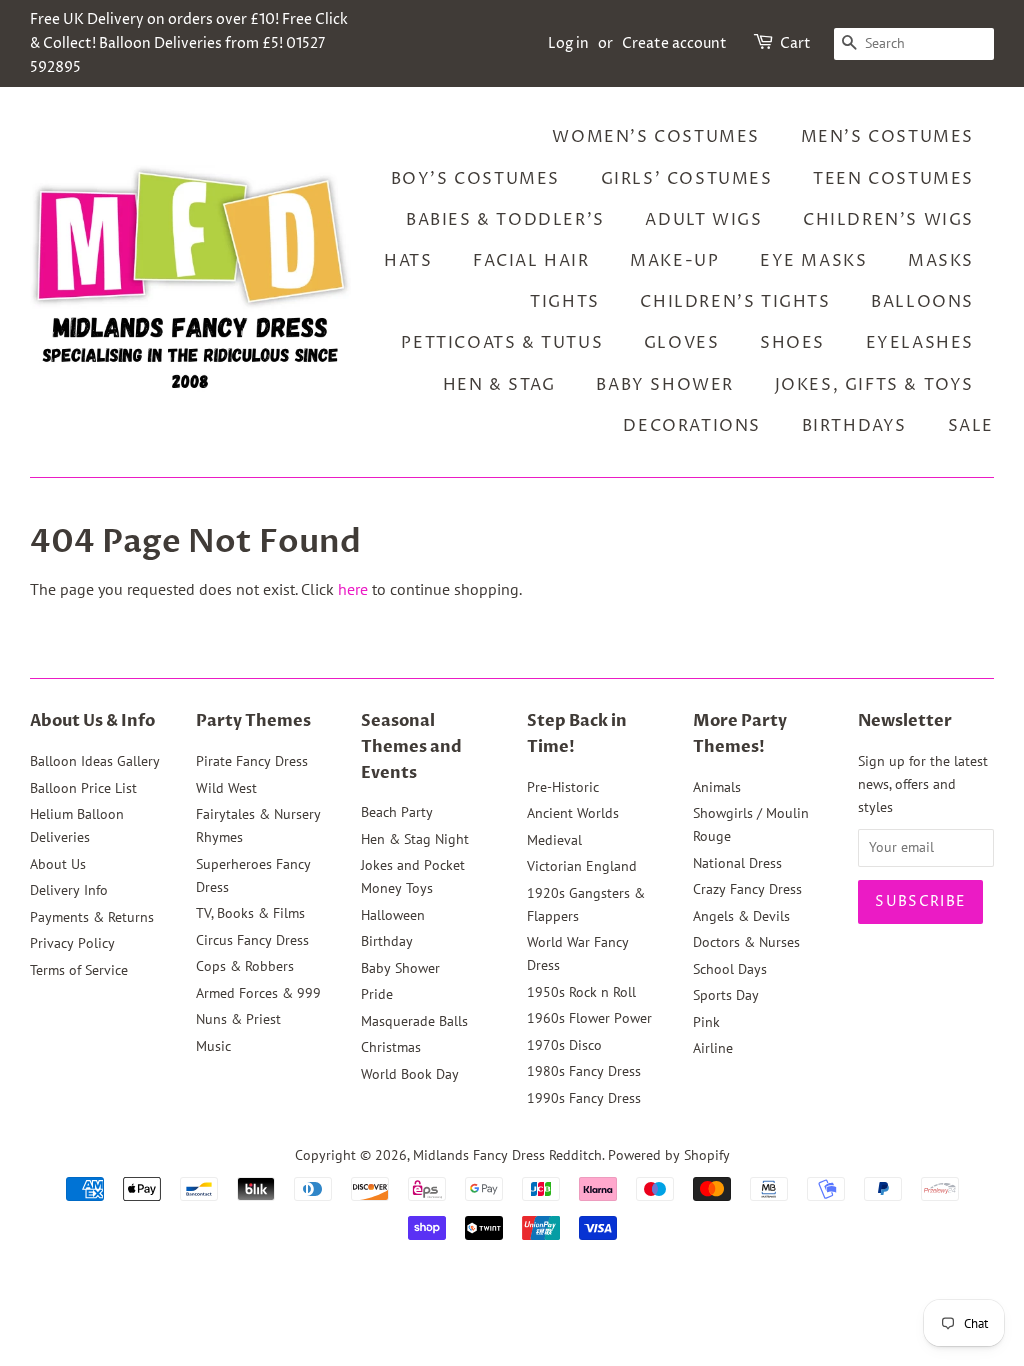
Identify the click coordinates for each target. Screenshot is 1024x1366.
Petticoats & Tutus (502, 343)
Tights (565, 302)
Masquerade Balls (414, 1021)
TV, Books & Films (250, 913)
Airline (713, 1048)
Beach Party (397, 812)
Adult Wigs (703, 220)
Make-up (674, 261)
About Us (58, 864)
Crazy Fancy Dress (747, 889)
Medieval (554, 840)
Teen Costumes (893, 179)
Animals (717, 787)
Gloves (682, 343)
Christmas (391, 1047)
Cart (795, 43)
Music (213, 1046)
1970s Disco (564, 1045)
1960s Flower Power (589, 1018)
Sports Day (726, 995)
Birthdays (854, 426)
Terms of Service (79, 970)
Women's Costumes (656, 137)
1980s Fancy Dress (584, 1071)
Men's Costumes (887, 137)
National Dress (737, 863)
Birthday (387, 941)
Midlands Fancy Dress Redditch (507, 1155)
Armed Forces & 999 (258, 993)
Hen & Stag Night (415, 839)
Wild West (226, 788)
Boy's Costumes (475, 179)
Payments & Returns (92, 917)
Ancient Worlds (573, 813)
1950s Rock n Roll (581, 992)
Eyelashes (920, 343)
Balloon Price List (83, 788)
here (353, 589)
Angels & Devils (741, 916)
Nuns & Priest (238, 1019)
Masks (941, 261)
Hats (408, 261)
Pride (377, 994)
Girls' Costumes (687, 179)
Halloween (393, 915)
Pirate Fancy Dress (252, 761)
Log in (568, 43)
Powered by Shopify (669, 1155)
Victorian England (582, 866)
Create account (674, 43)
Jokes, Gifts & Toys (874, 385)
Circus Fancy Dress (252, 940)
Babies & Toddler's (505, 220)
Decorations (692, 426)
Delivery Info (69, 890)
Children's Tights (735, 302)
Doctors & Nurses (746, 942)
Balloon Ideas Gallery (95, 761)
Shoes (792, 343)
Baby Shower (665, 385)
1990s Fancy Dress (584, 1098)
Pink (706, 1022)
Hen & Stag (499, 385)
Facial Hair (531, 261)
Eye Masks (813, 261)
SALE (971, 426)
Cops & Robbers (245, 966)
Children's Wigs (888, 220)
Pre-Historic (563, 787)
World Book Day (410, 1074)
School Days (730, 969)
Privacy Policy (72, 943)
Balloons (922, 302)
